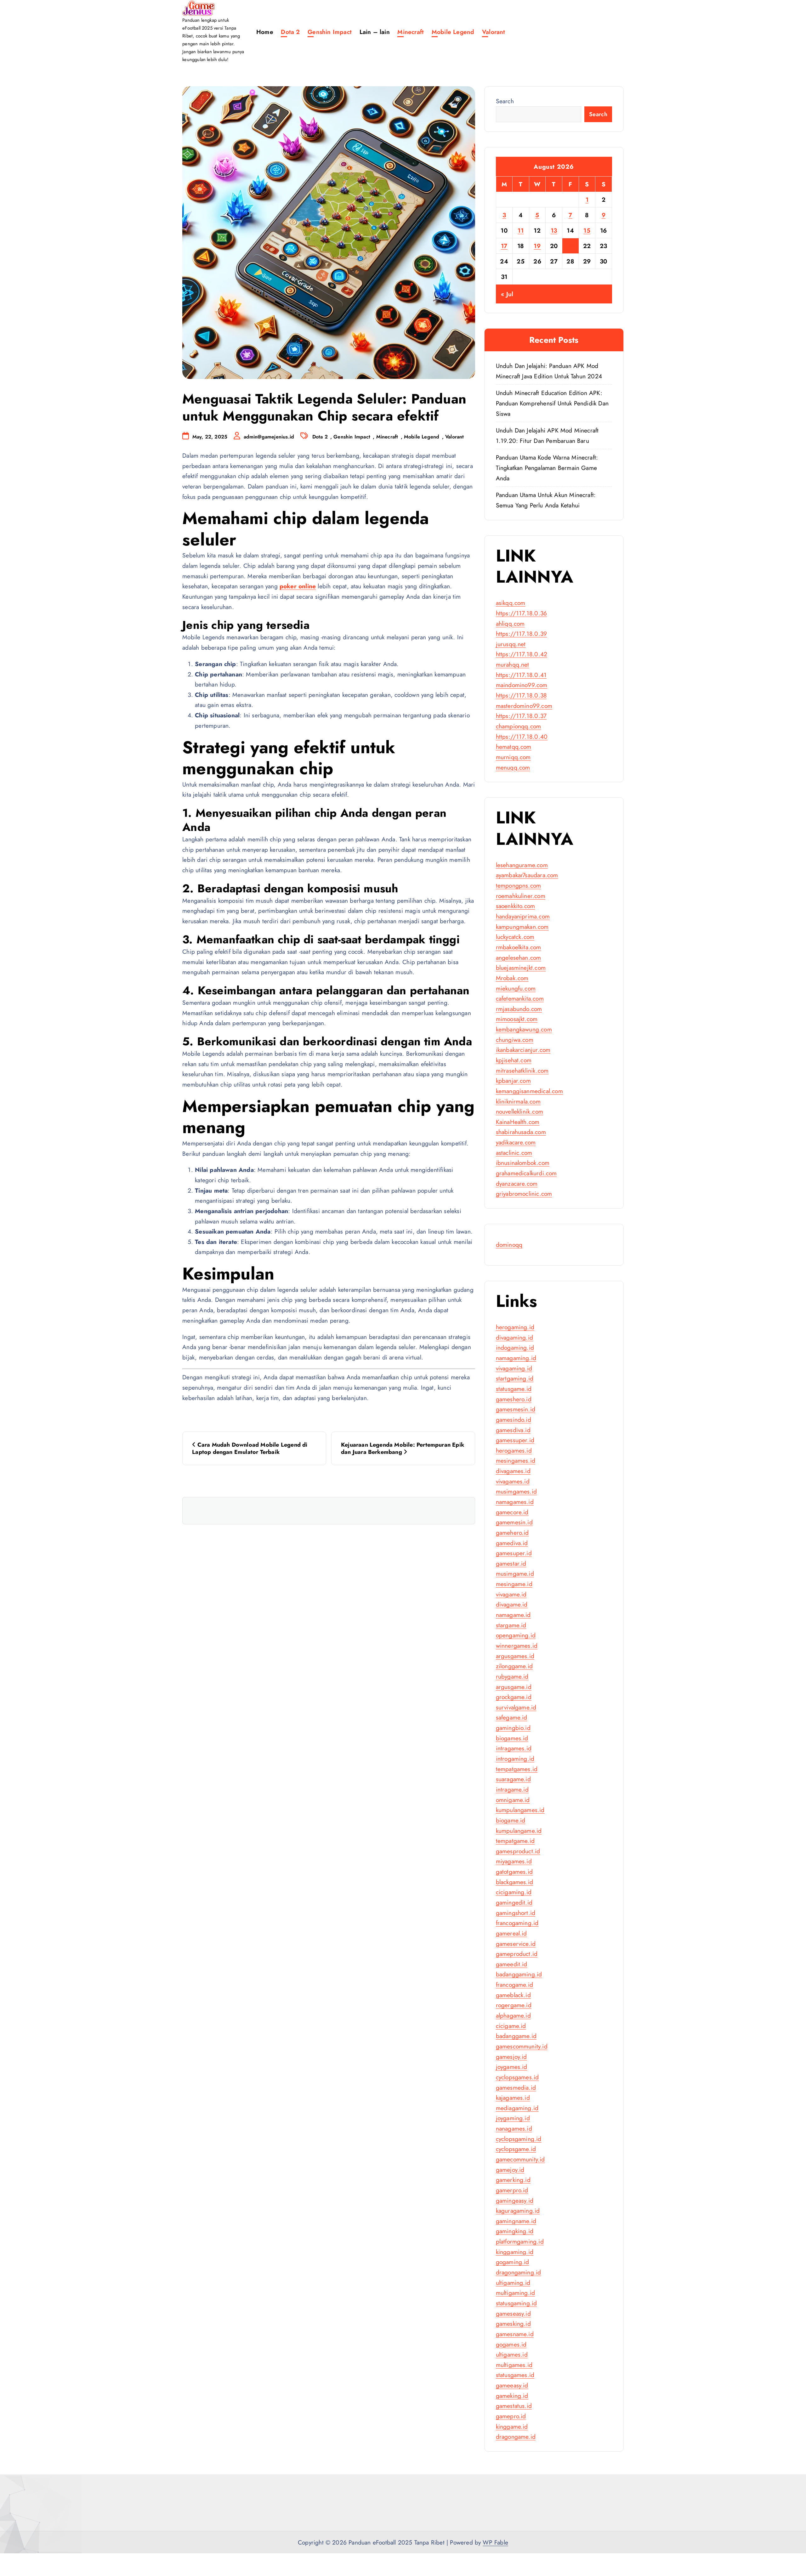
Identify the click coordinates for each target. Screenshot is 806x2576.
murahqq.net (513, 664)
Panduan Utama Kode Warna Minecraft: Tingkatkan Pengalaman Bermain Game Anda (547, 468)
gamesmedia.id (516, 2087)
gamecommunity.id (520, 2159)
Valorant (494, 32)
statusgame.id (514, 1389)
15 (587, 230)
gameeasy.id (512, 2385)
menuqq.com (513, 767)
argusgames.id (515, 1656)
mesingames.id (516, 1460)
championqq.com (519, 726)
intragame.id (512, 1789)
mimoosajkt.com (517, 1019)
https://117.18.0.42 (522, 654)
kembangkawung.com (524, 1029)
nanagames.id (514, 2128)
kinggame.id (512, 2426)
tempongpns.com (519, 885)
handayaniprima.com (523, 916)
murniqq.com (513, 757)
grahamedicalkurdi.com (526, 1173)
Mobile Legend (453, 32)
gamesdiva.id (513, 1430)
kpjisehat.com (514, 1060)
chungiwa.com (515, 1040)
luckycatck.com (515, 937)
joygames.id (512, 2067)
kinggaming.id (515, 2252)
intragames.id (514, 1748)
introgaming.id (515, 1759)
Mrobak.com (512, 978)
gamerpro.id (512, 2190)
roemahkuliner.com (521, 896)
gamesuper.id (514, 1553)
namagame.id (513, 1615)
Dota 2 (290, 32)
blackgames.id (515, 1882)
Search (505, 101)
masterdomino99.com (524, 706)
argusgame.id (514, 1687)
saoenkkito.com (516, 906)
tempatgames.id (517, 1769)
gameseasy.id (513, 2313)
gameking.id (512, 2396)
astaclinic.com (514, 1153)
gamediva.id (512, 1543)
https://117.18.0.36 (522, 613)
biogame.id (511, 1820)
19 (537, 246)
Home (265, 32)
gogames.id (511, 2344)
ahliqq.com (510, 624)
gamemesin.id (514, 1522)
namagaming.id (516, 1358)
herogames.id (514, 1450)
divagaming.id (515, 1337)
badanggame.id (516, 2036)
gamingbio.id (513, 1728)
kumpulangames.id (520, 1810)
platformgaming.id (520, 2241)
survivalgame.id (516, 1707)
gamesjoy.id (511, 2057)
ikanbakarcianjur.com (523, 1050)
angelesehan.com (519, 958)
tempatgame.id (515, 1841)
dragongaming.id (519, 2272)
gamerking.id (513, 2180)
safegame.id (512, 1717)
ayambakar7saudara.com (527, 875)
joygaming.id (513, 2118)
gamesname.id (515, 2334)
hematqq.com (514, 747)
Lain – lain (375, 32)
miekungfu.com (516, 988)
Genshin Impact (330, 32)
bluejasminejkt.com (521, 968)
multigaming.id (516, 2293)
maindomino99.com (522, 685)
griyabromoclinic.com (524, 1194)
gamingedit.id (514, 1902)
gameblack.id (513, 1995)
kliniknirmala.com (518, 1101)
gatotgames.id (514, 1872)
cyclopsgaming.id (519, 2139)
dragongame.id (516, 2437)
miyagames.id (514, 1861)
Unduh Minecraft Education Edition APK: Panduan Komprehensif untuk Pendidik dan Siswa (552, 403)
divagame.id (512, 1604)
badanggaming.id (519, 1974)
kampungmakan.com (522, 927)
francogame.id (515, 1985)
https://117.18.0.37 (521, 716)
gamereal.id (511, 1933)
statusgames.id (515, 2375)
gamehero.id (512, 1533)
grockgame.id (514, 1697)
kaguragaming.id (518, 2211)
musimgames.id (517, 1491)
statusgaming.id (517, 2303)
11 (521, 230)
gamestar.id (511, 1563)
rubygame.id (512, 1676)
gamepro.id (511, 2416)
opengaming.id (516, 1635)
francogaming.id (517, 1923)
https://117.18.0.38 (521, 695)
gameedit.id (512, 1964)
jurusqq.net (511, 644)
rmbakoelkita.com (519, 947)
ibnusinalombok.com (523, 1163)
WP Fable (495, 2542)
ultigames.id (512, 2354)
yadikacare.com (516, 1142)
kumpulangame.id (519, 1831)
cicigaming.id (514, 1892)
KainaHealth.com (518, 1122)
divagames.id (513, 1471)
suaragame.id (513, 1779)
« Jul (507, 294)
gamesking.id (513, 2324)
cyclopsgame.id (516, 2149)
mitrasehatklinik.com (522, 1071)
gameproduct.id (517, 1954)
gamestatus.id (514, 2406)
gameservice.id (516, 1944)
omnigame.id (513, 1800)
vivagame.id (511, 1594)
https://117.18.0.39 (522, 634)
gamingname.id (516, 2221)
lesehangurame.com (522, 865)
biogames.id (512, 1738)
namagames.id (515, 1502)
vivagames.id (513, 1481)
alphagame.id (513, 2015)
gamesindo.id (514, 1420)
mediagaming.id (517, 2108)
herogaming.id (515, 1327)
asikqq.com (511, 603)
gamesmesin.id (516, 1409)
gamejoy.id (510, 2170)
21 (570, 246)
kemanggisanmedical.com (529, 1091)
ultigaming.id (513, 2283)
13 (554, 230)
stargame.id (511, 1625)
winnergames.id (517, 1646)
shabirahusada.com (521, 1132)
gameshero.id (514, 1399)
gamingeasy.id (515, 2200)
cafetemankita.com (520, 998)
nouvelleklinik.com (519, 1111)
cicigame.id (511, 2026)
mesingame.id (514, 1584)
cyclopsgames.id (517, 2077)
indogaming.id (515, 1347)
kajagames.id (513, 2098)
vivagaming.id (514, 1368)
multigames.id (514, 2365)
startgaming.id (515, 1378)
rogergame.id (514, 2005)
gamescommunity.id (522, 2046)
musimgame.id (515, 1573)
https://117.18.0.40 (522, 737)
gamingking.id (515, 2231)
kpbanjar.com (513, 1081)
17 (504, 246)
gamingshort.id (516, 1913)
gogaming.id (513, 2262)
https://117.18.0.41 (521, 675)
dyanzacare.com (517, 1183)
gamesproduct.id (518, 1851)
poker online (298, 586)
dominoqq (509, 1245)
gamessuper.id (515, 1440)
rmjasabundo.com (519, 1009)
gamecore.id (512, 1512)
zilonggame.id (514, 1666)
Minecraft (411, 32)
